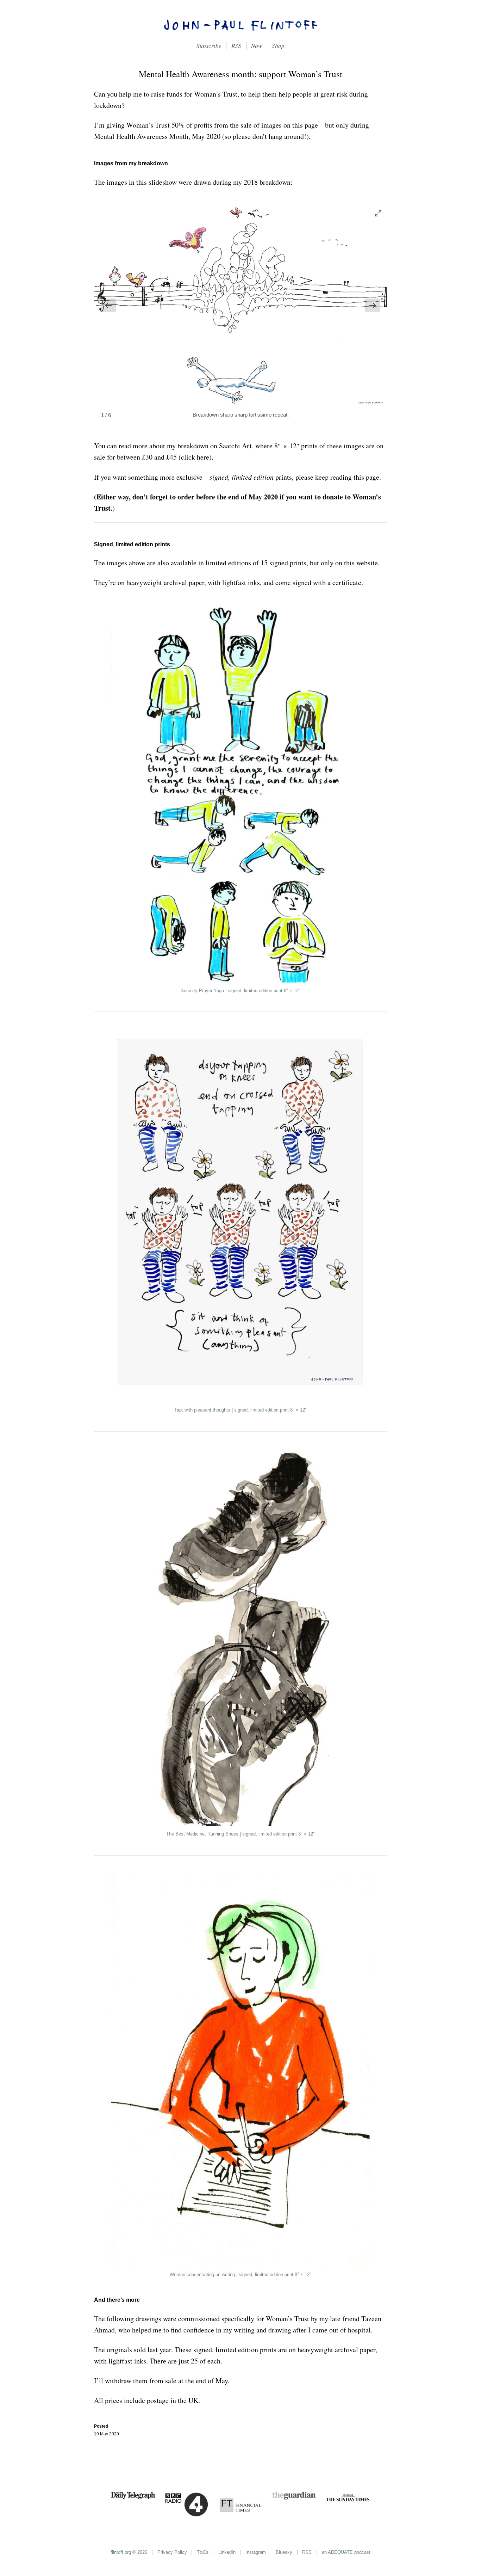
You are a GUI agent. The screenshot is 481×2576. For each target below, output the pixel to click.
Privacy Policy (172, 2552)
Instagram (256, 2552)
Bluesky (284, 2552)
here (203, 457)
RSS (236, 46)
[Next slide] (373, 305)
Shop (278, 46)
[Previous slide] (108, 305)
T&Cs (203, 2552)
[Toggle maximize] (378, 213)
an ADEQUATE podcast (346, 2552)
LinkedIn (227, 2552)
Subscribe (209, 46)
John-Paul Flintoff (241, 25)
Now (257, 46)
